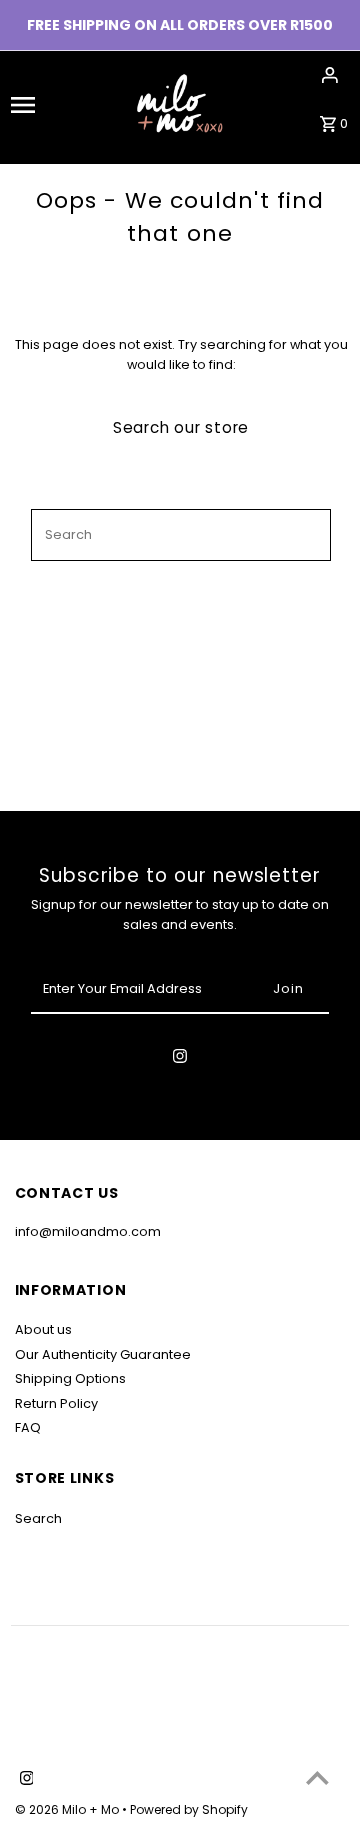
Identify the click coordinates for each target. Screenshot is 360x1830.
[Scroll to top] (317, 1777)
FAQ (28, 1427)
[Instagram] (180, 1059)
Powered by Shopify (189, 1809)
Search (38, 1518)
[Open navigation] (39, 105)
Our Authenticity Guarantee (103, 1354)
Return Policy (56, 1403)
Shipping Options (70, 1378)
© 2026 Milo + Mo (68, 1809)
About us (43, 1329)
